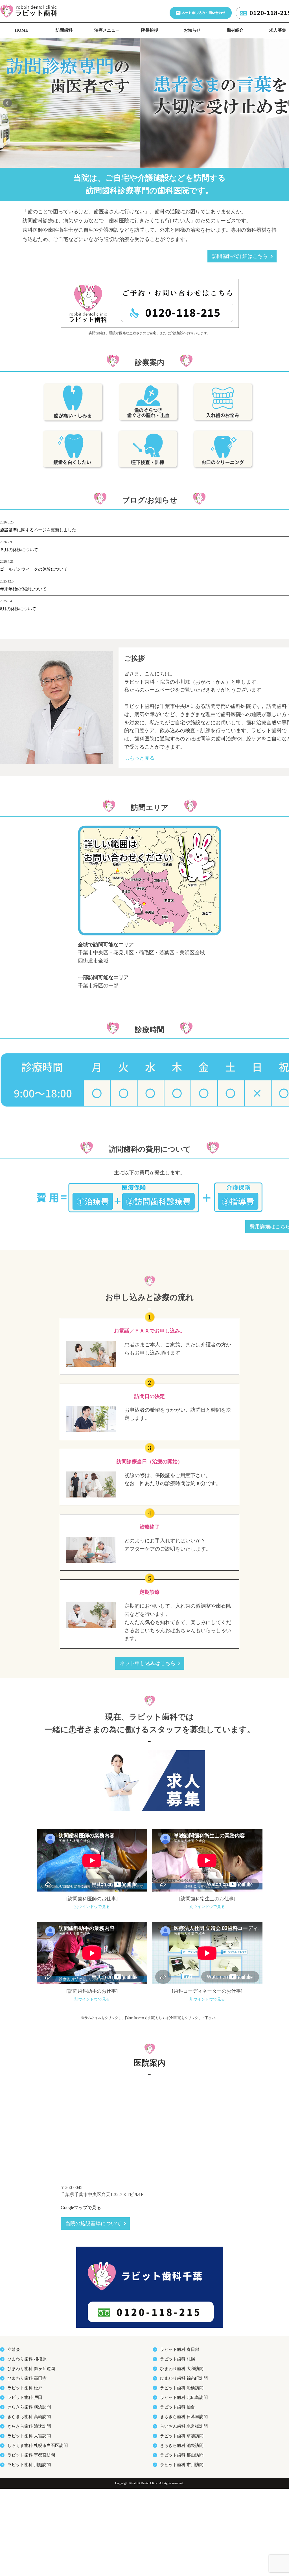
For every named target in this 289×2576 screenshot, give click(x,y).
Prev (7, 103)
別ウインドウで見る (92, 1907)
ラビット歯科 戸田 (25, 2397)
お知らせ (192, 30)
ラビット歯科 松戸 (25, 2388)
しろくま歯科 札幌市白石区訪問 (38, 2445)
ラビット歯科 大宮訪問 (29, 2436)
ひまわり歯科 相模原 (27, 2359)
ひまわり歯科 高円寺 (27, 2378)
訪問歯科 (64, 30)
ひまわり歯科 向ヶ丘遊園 (31, 2369)
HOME (21, 30)
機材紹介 (235, 30)
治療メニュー (107, 30)
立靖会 (14, 2349)
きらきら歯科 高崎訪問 (29, 2417)
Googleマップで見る (81, 2207)
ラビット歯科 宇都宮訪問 (31, 2455)
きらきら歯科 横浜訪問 (29, 2407)
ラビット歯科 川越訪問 (29, 2465)
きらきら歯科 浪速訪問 (29, 2426)
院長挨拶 (150, 30)
